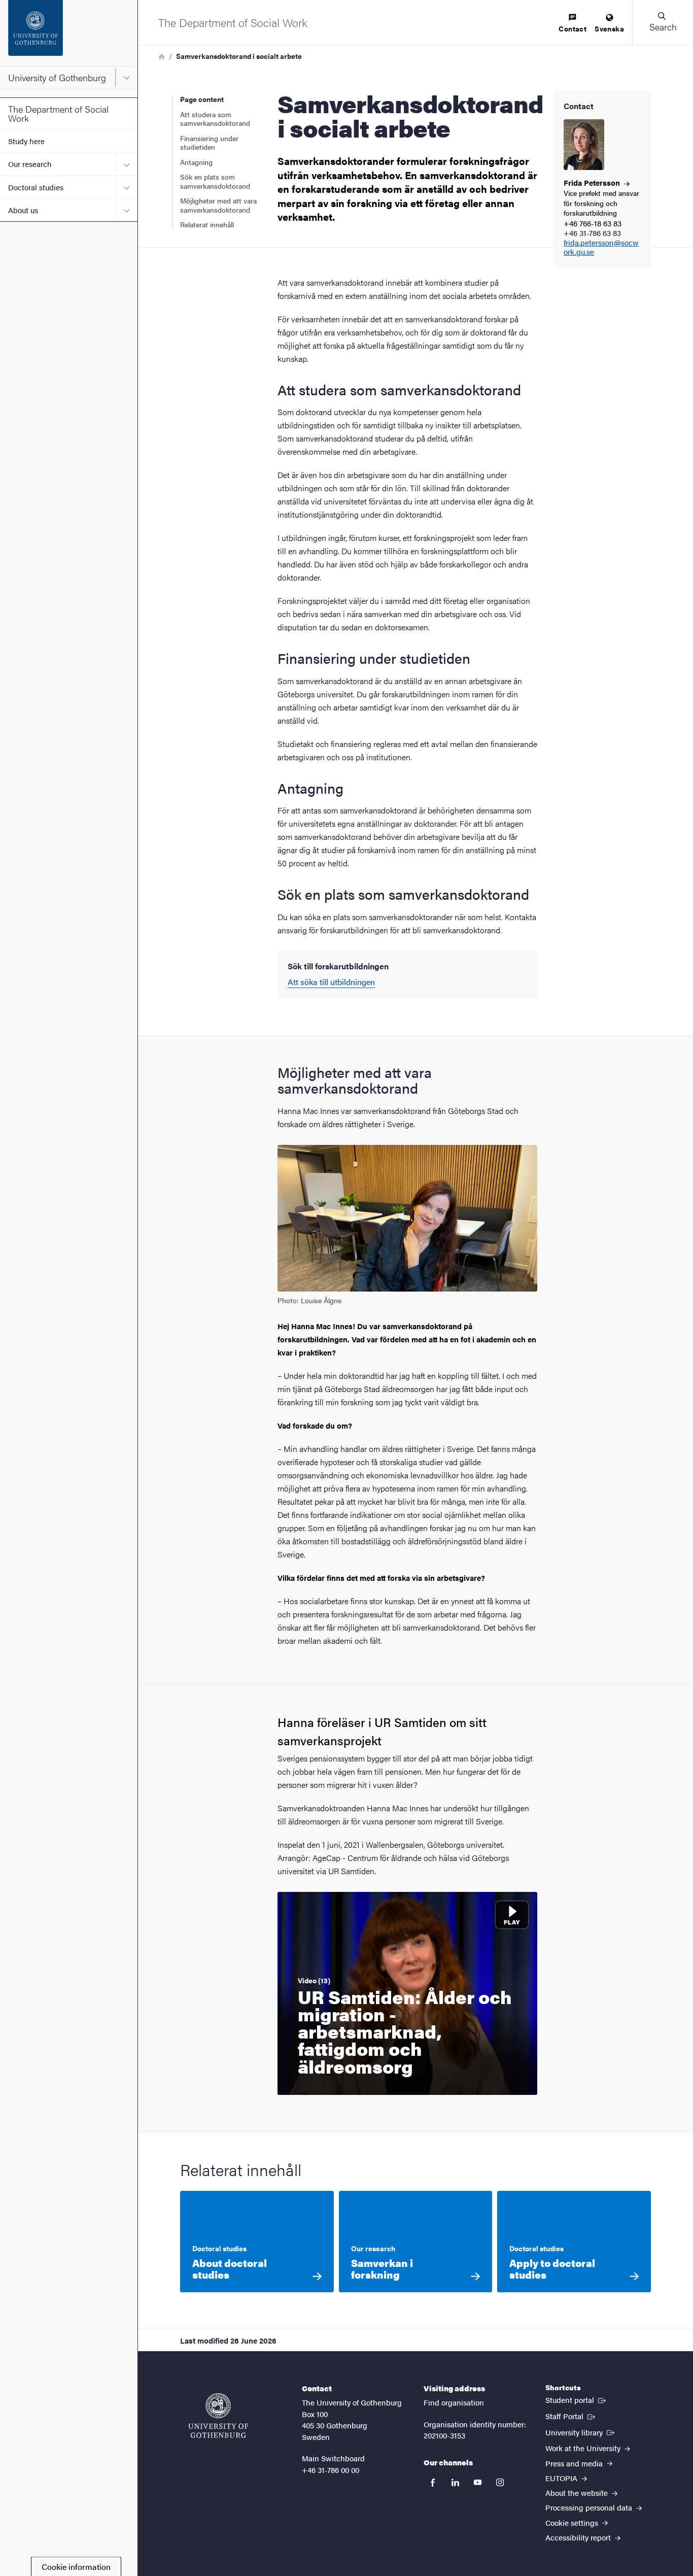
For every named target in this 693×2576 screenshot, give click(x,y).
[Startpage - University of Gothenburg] (69, 33)
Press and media (575, 2463)
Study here (26, 141)
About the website (578, 2493)
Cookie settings (573, 2522)
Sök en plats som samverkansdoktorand (215, 181)
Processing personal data (590, 2507)
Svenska (609, 28)
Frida (593, 182)
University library (581, 2432)
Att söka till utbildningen (331, 982)
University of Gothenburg (57, 77)
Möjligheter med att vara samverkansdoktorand (218, 205)
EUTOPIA (562, 2478)
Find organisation (454, 2402)
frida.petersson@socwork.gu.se (601, 248)
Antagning (196, 162)
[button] (663, 22)
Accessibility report (579, 2537)
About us (23, 210)
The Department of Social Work (58, 113)
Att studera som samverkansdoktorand (215, 119)
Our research (30, 164)
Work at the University (584, 2448)
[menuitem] (573, 24)
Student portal (577, 2399)
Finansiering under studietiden (209, 143)
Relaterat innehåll (207, 224)
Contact (573, 28)
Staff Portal (571, 2416)
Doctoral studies (36, 187)
